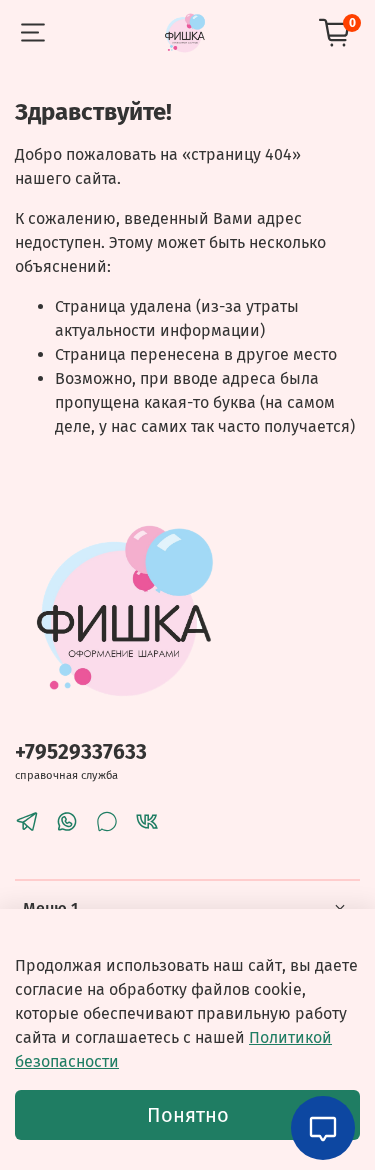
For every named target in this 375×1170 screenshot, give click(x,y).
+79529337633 (81, 752)
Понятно (188, 1115)
